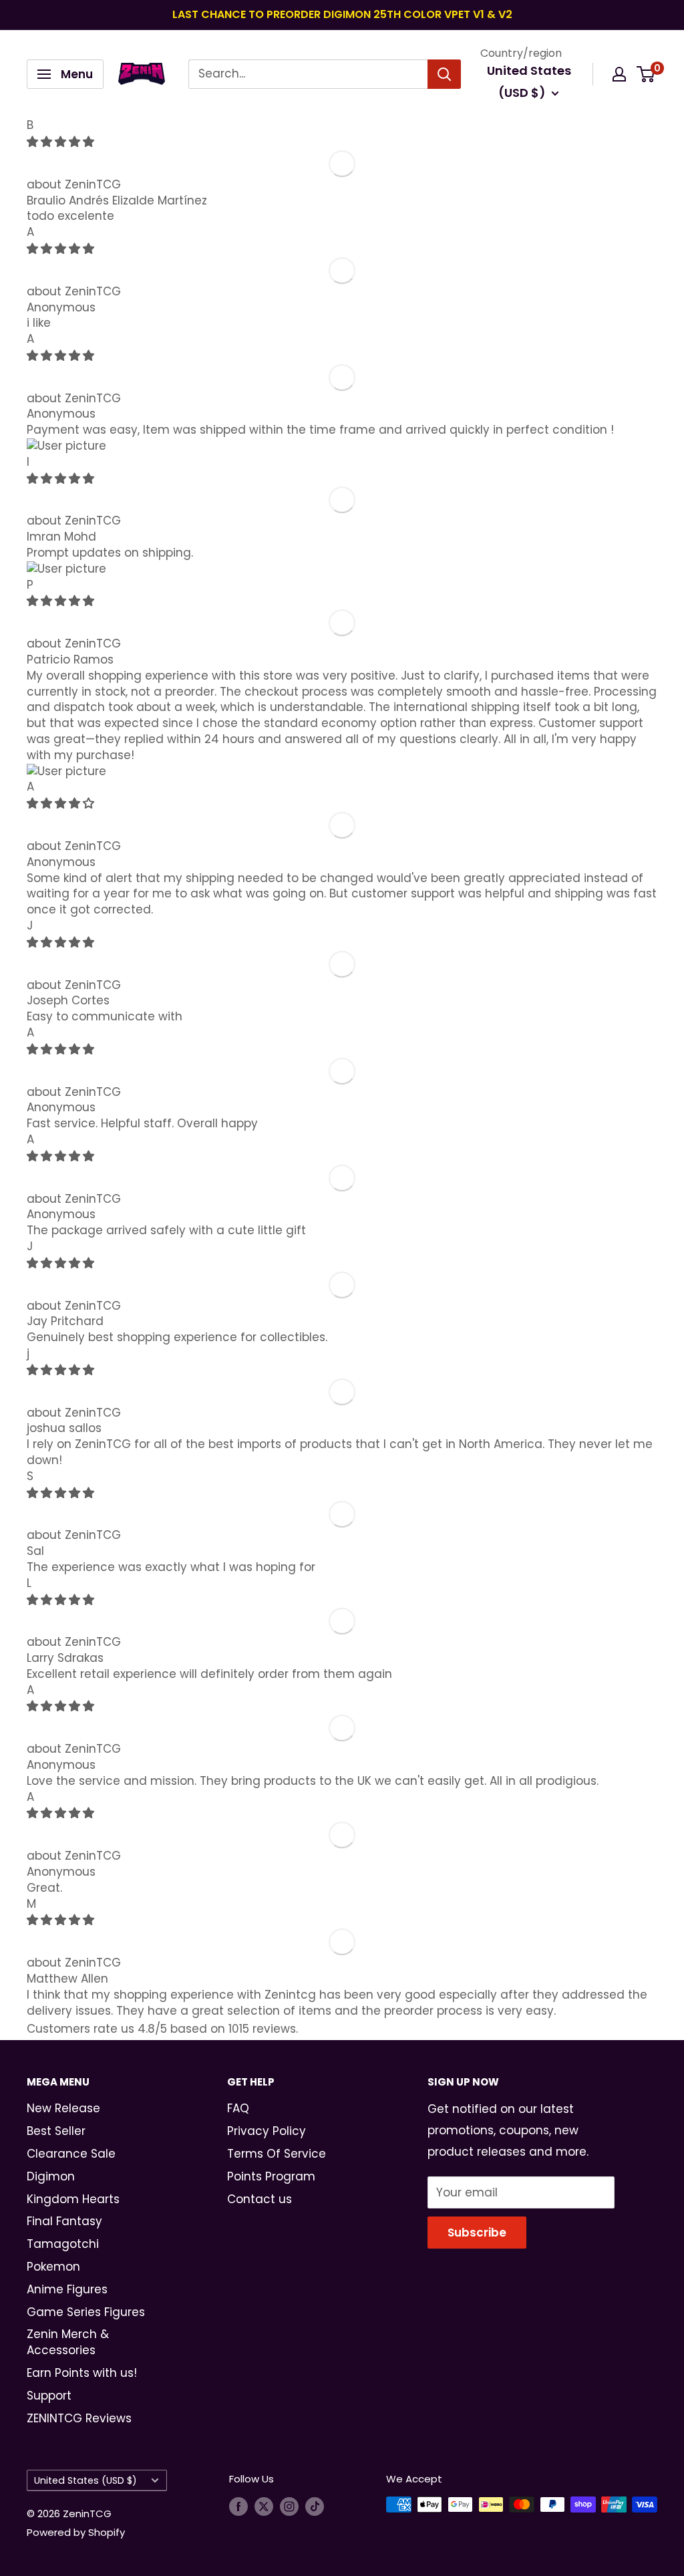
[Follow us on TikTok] (315, 2506)
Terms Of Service (277, 2154)
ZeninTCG (93, 184)
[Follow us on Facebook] (238, 2506)
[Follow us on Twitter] (264, 2506)
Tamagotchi (63, 2244)
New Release (63, 2108)
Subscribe (477, 2233)
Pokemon (53, 2267)
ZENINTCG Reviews (79, 2418)
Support (49, 2396)
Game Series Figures (86, 2312)
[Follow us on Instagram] (289, 2506)
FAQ (238, 2108)
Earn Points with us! (82, 2373)
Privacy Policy (267, 2131)
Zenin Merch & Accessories (68, 2342)
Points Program (271, 2176)
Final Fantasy (64, 2221)
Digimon (51, 2176)
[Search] (444, 74)
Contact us (260, 2199)
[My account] (619, 74)
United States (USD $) (85, 2480)
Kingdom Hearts (73, 2199)
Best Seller (56, 2131)
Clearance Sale (71, 2154)
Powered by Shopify (76, 2532)
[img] (60, 142)
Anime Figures (67, 2289)
